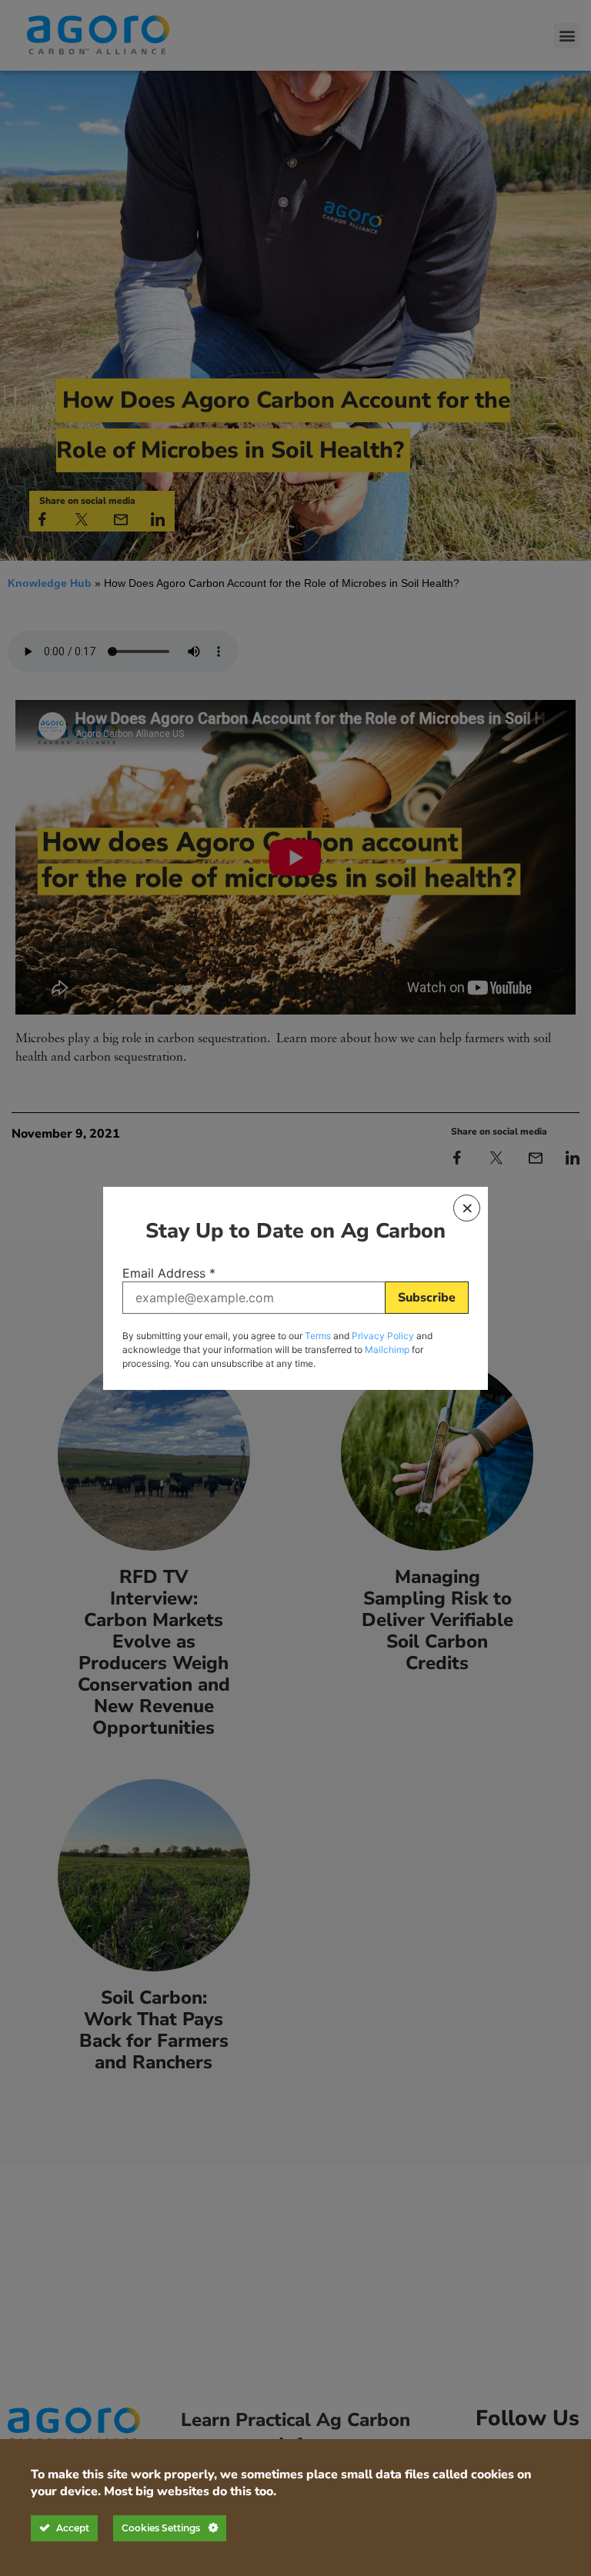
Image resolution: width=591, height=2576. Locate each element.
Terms (318, 1336)
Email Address (169, 1273)
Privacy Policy (383, 1336)
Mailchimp (387, 1350)
